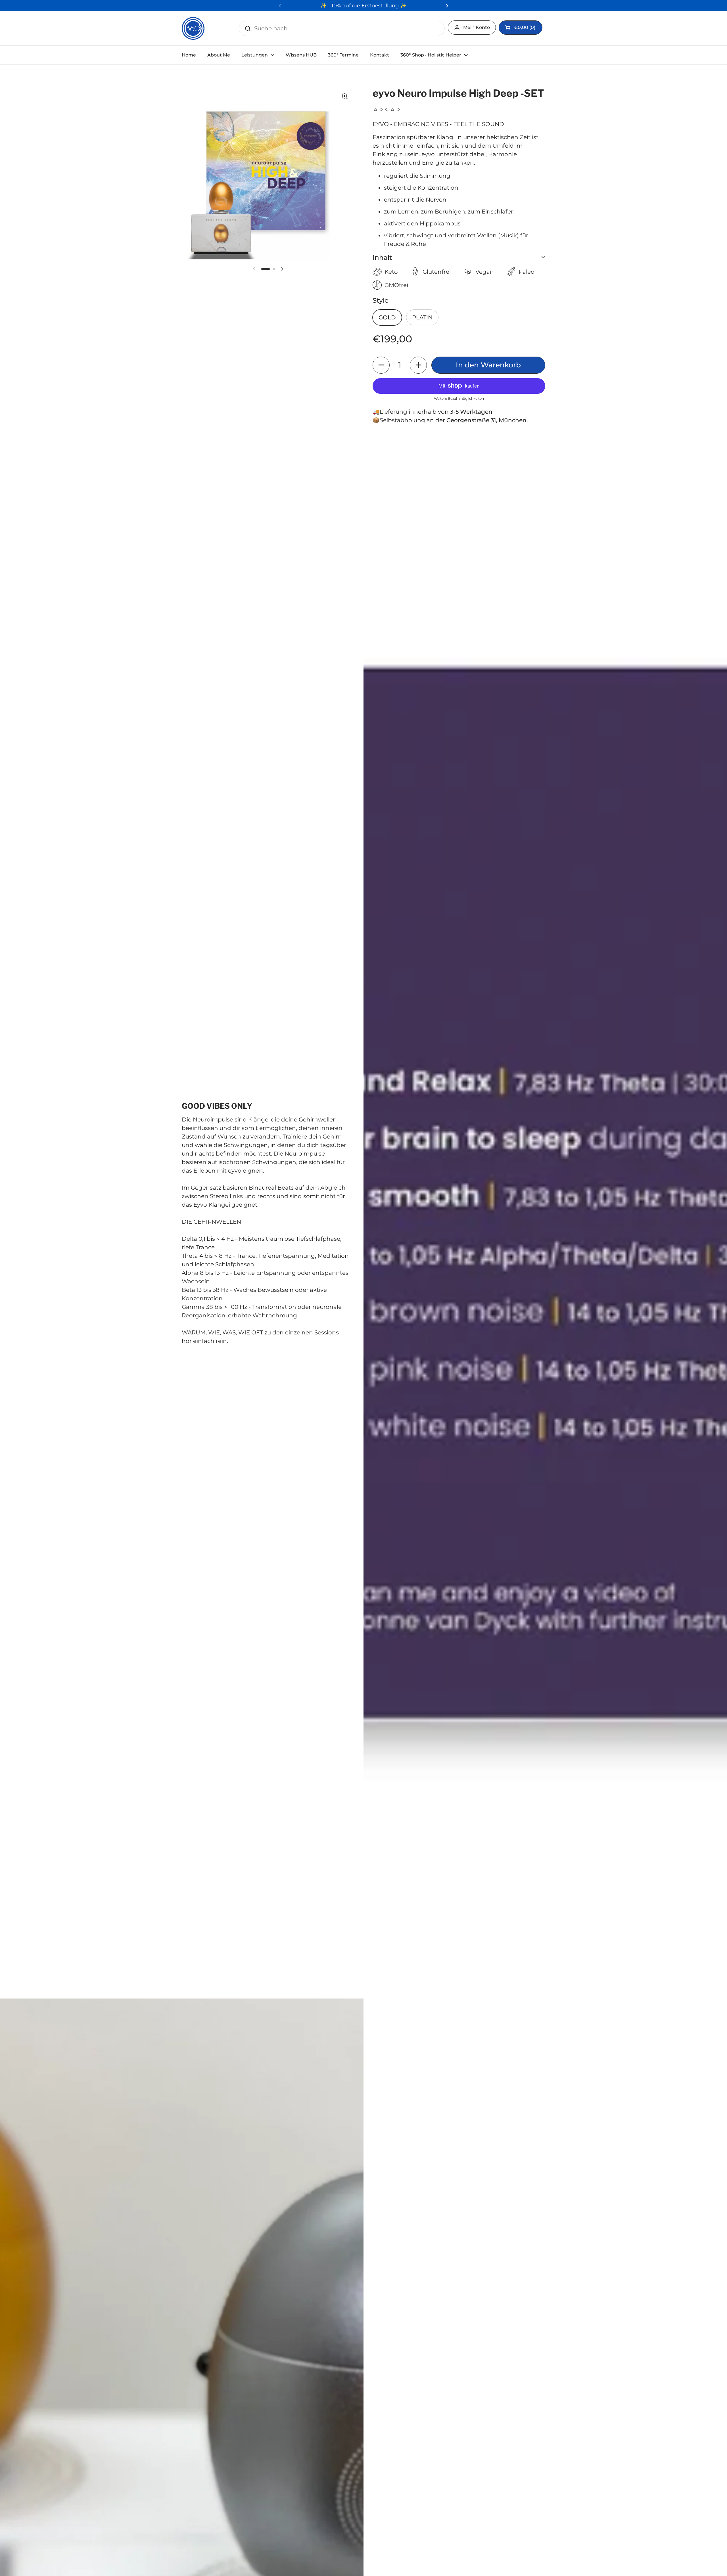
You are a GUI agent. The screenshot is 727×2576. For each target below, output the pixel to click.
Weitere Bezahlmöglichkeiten (459, 398)
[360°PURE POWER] (193, 28)
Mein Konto (477, 27)
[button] (521, 28)
